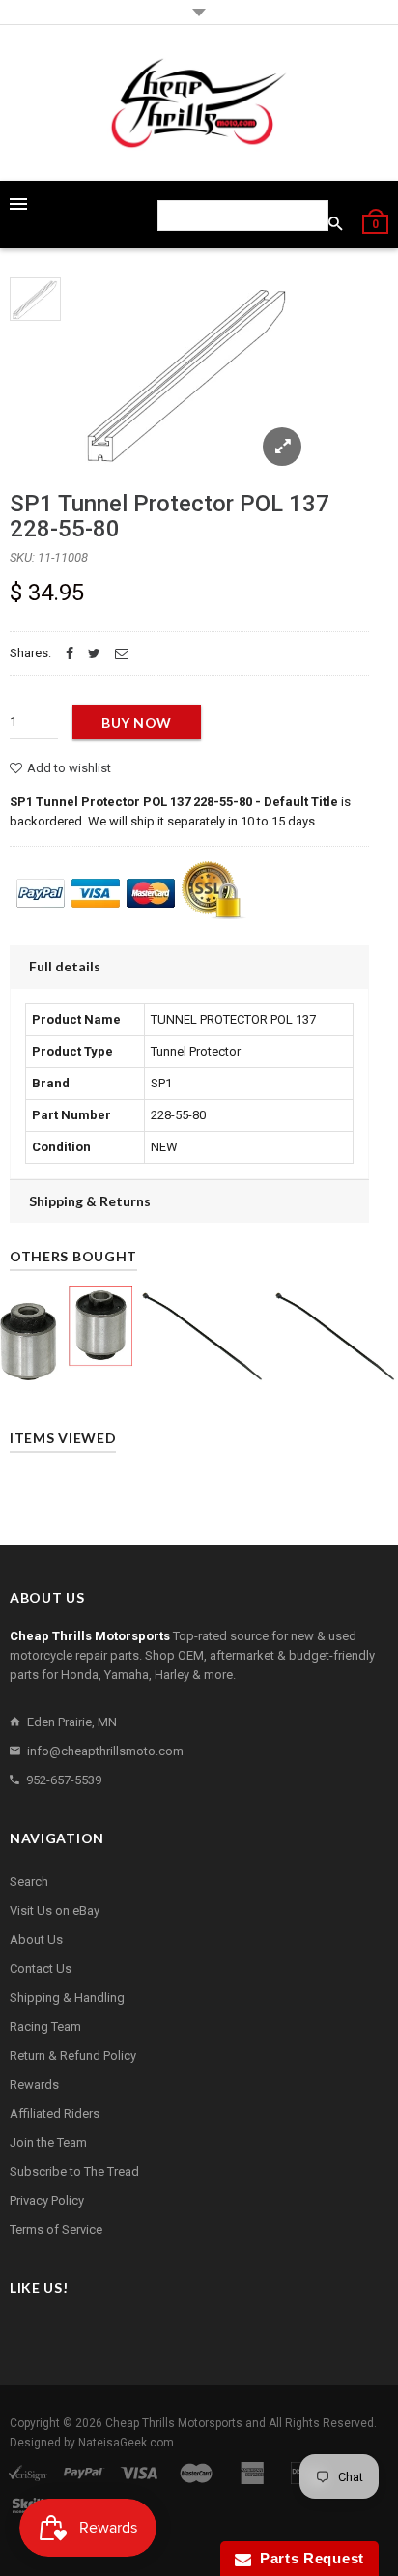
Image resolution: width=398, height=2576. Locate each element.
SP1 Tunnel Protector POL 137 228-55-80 (170, 516)
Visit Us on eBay (55, 1910)
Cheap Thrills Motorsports (174, 2423)
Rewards (34, 2084)
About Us (36, 1939)
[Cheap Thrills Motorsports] (199, 103)
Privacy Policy (47, 2200)
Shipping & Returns (90, 1201)
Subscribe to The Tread (74, 2171)
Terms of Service (56, 2229)
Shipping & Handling (67, 1997)
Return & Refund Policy (73, 2055)
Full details (65, 966)
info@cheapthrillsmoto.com (105, 1751)
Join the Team (48, 2142)
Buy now (137, 723)
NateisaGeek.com (126, 2443)
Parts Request (308, 2558)
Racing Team (45, 2026)
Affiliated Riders (55, 2113)
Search (29, 1881)
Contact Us (41, 1968)
